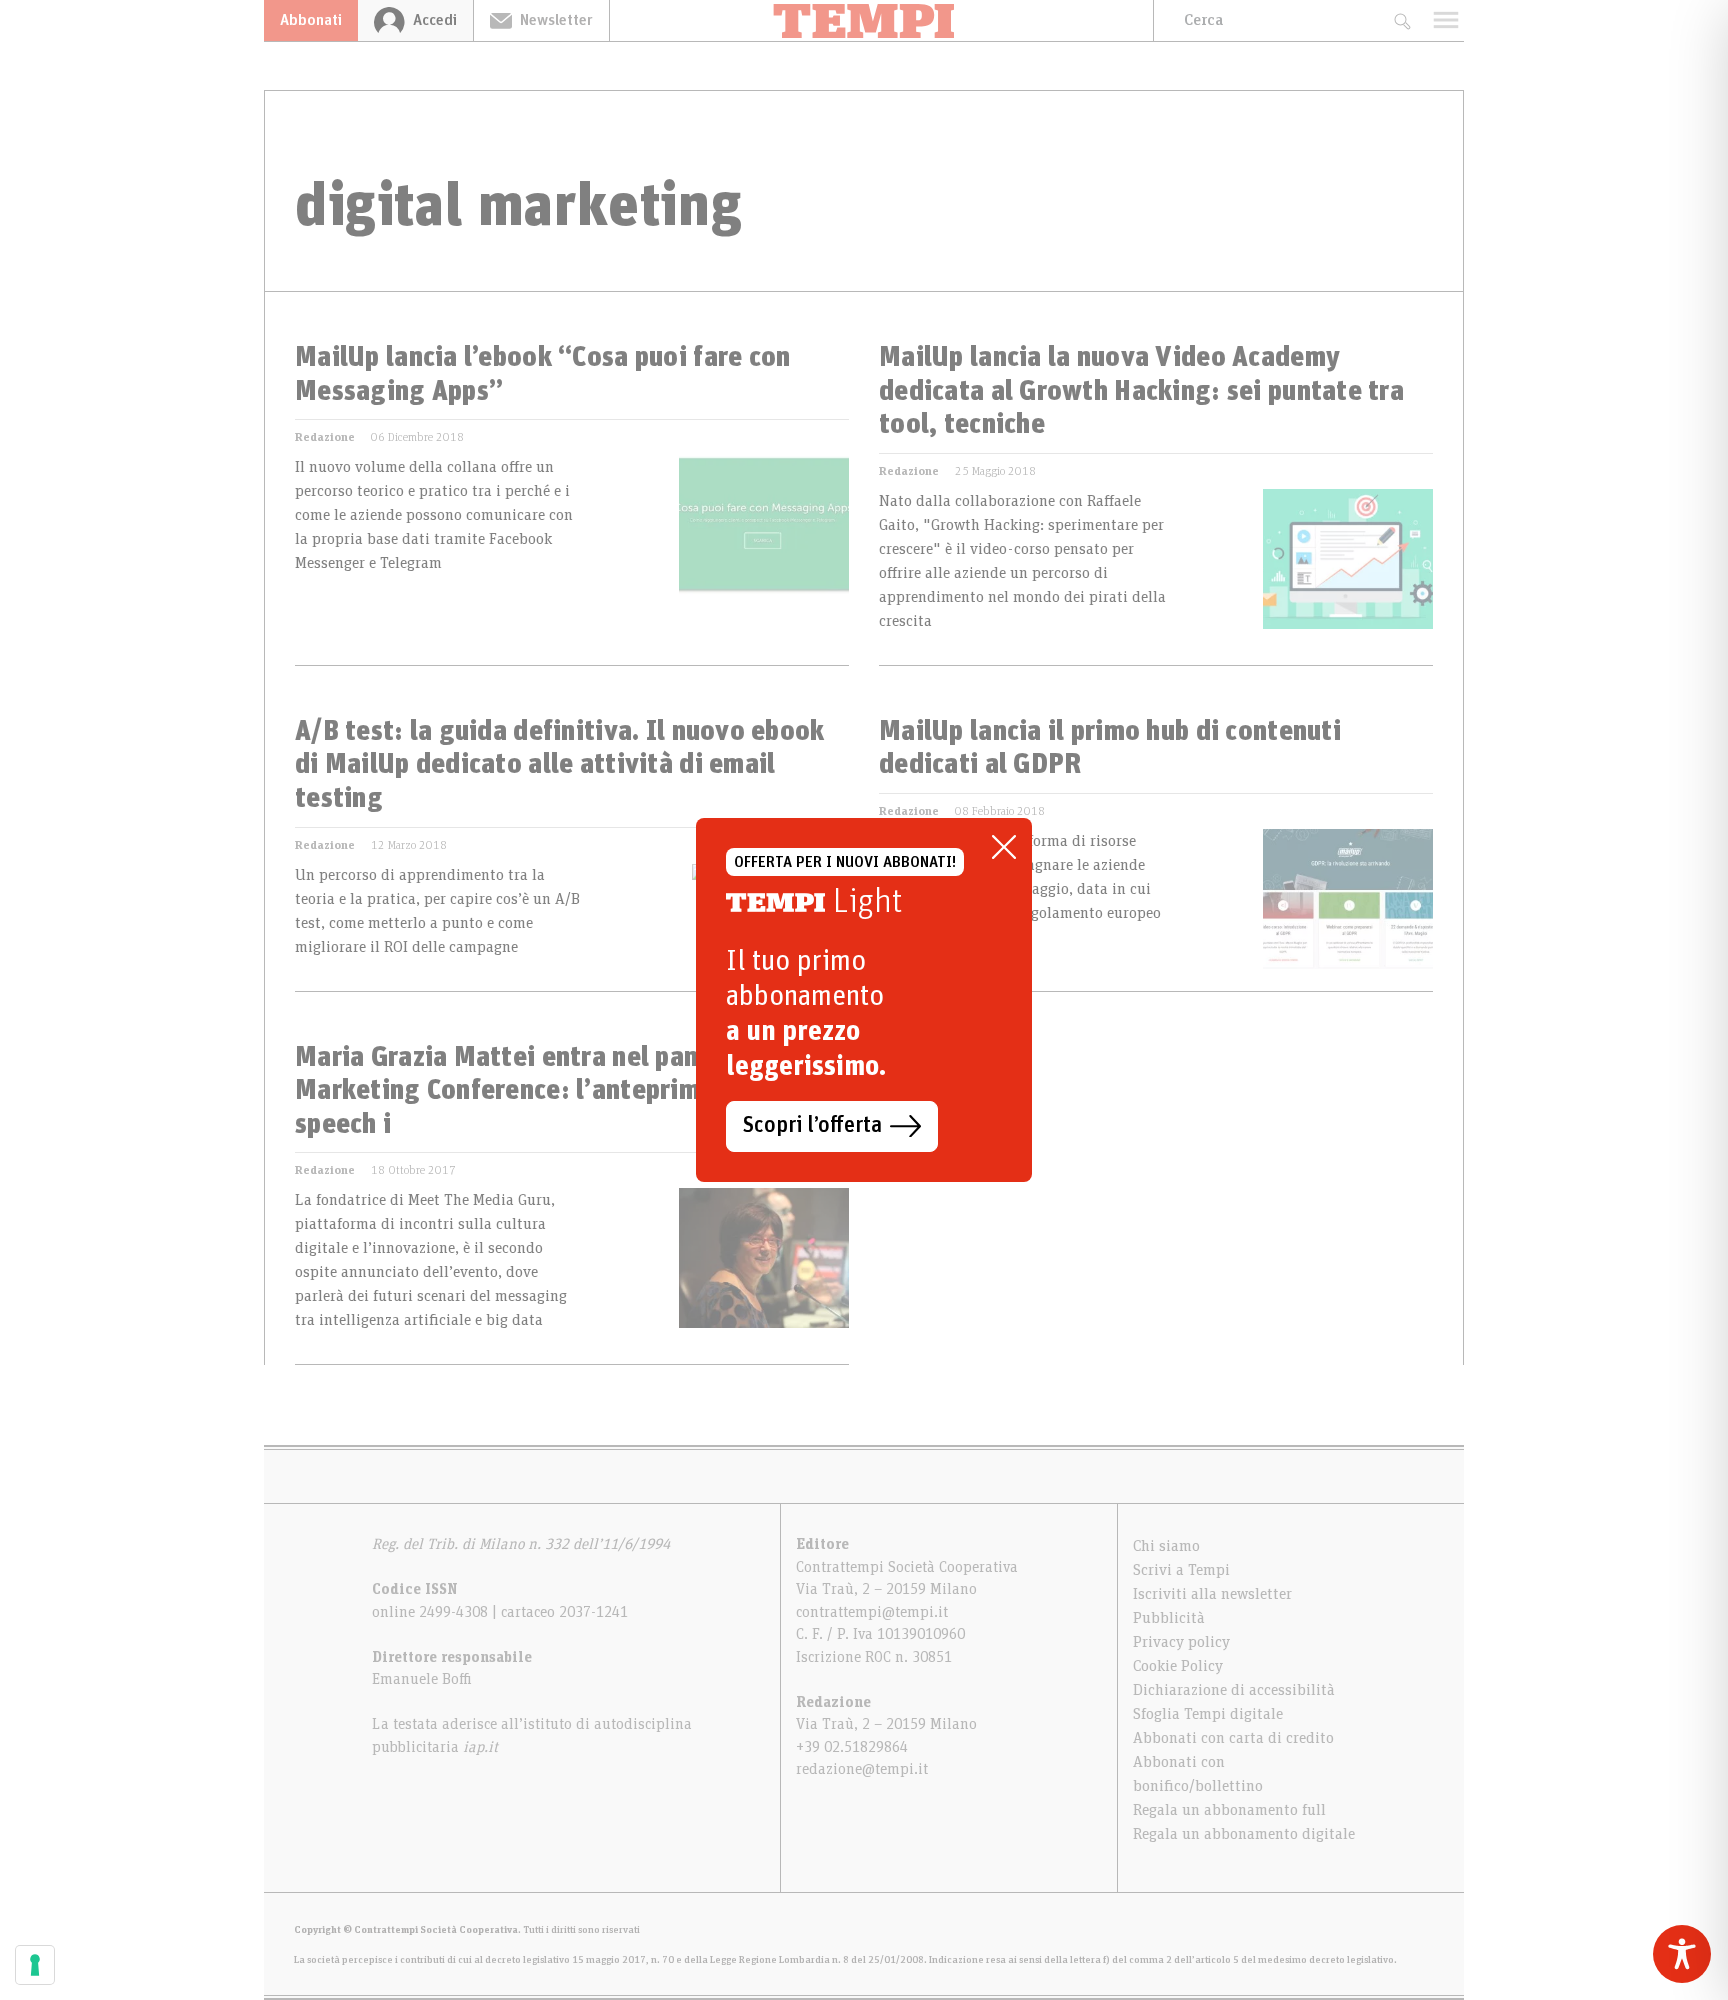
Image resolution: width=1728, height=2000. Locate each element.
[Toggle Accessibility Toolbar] (1682, 1954)
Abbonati (311, 20)
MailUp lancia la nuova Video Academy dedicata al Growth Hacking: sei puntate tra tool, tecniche (1141, 391)
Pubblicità (1169, 1618)
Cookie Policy (1178, 1666)
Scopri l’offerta (812, 1126)
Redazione (325, 437)
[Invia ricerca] (1401, 20)
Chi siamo (1166, 1546)
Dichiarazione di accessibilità (1234, 1690)
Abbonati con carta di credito (1233, 1738)
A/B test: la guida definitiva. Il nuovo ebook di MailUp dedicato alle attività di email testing (560, 765)
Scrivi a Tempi (1181, 1570)
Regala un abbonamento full (1229, 1810)
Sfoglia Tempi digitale (1208, 1714)
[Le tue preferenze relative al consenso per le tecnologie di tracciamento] (35, 1965)
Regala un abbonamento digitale (1244, 1834)
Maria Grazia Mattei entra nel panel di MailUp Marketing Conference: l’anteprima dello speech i (568, 1091)
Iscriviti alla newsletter (1212, 1594)
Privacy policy (1181, 1642)
